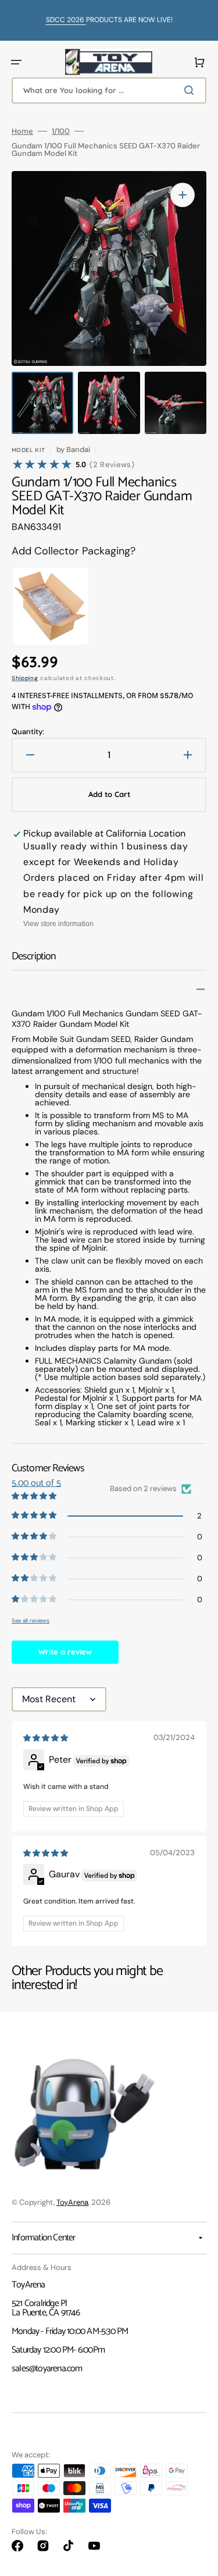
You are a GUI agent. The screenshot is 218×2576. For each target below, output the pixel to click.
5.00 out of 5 (36, 1483)
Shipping (25, 678)
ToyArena (72, 2202)
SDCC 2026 (66, 20)
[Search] (191, 90)
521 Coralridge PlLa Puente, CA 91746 (46, 2308)
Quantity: (28, 732)
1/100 (61, 131)
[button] (16, 62)
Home (22, 131)
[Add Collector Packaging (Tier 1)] (40, 606)
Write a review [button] (65, 1652)
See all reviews (31, 1620)
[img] (47, 1738)
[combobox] (109, 90)
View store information (58, 924)
